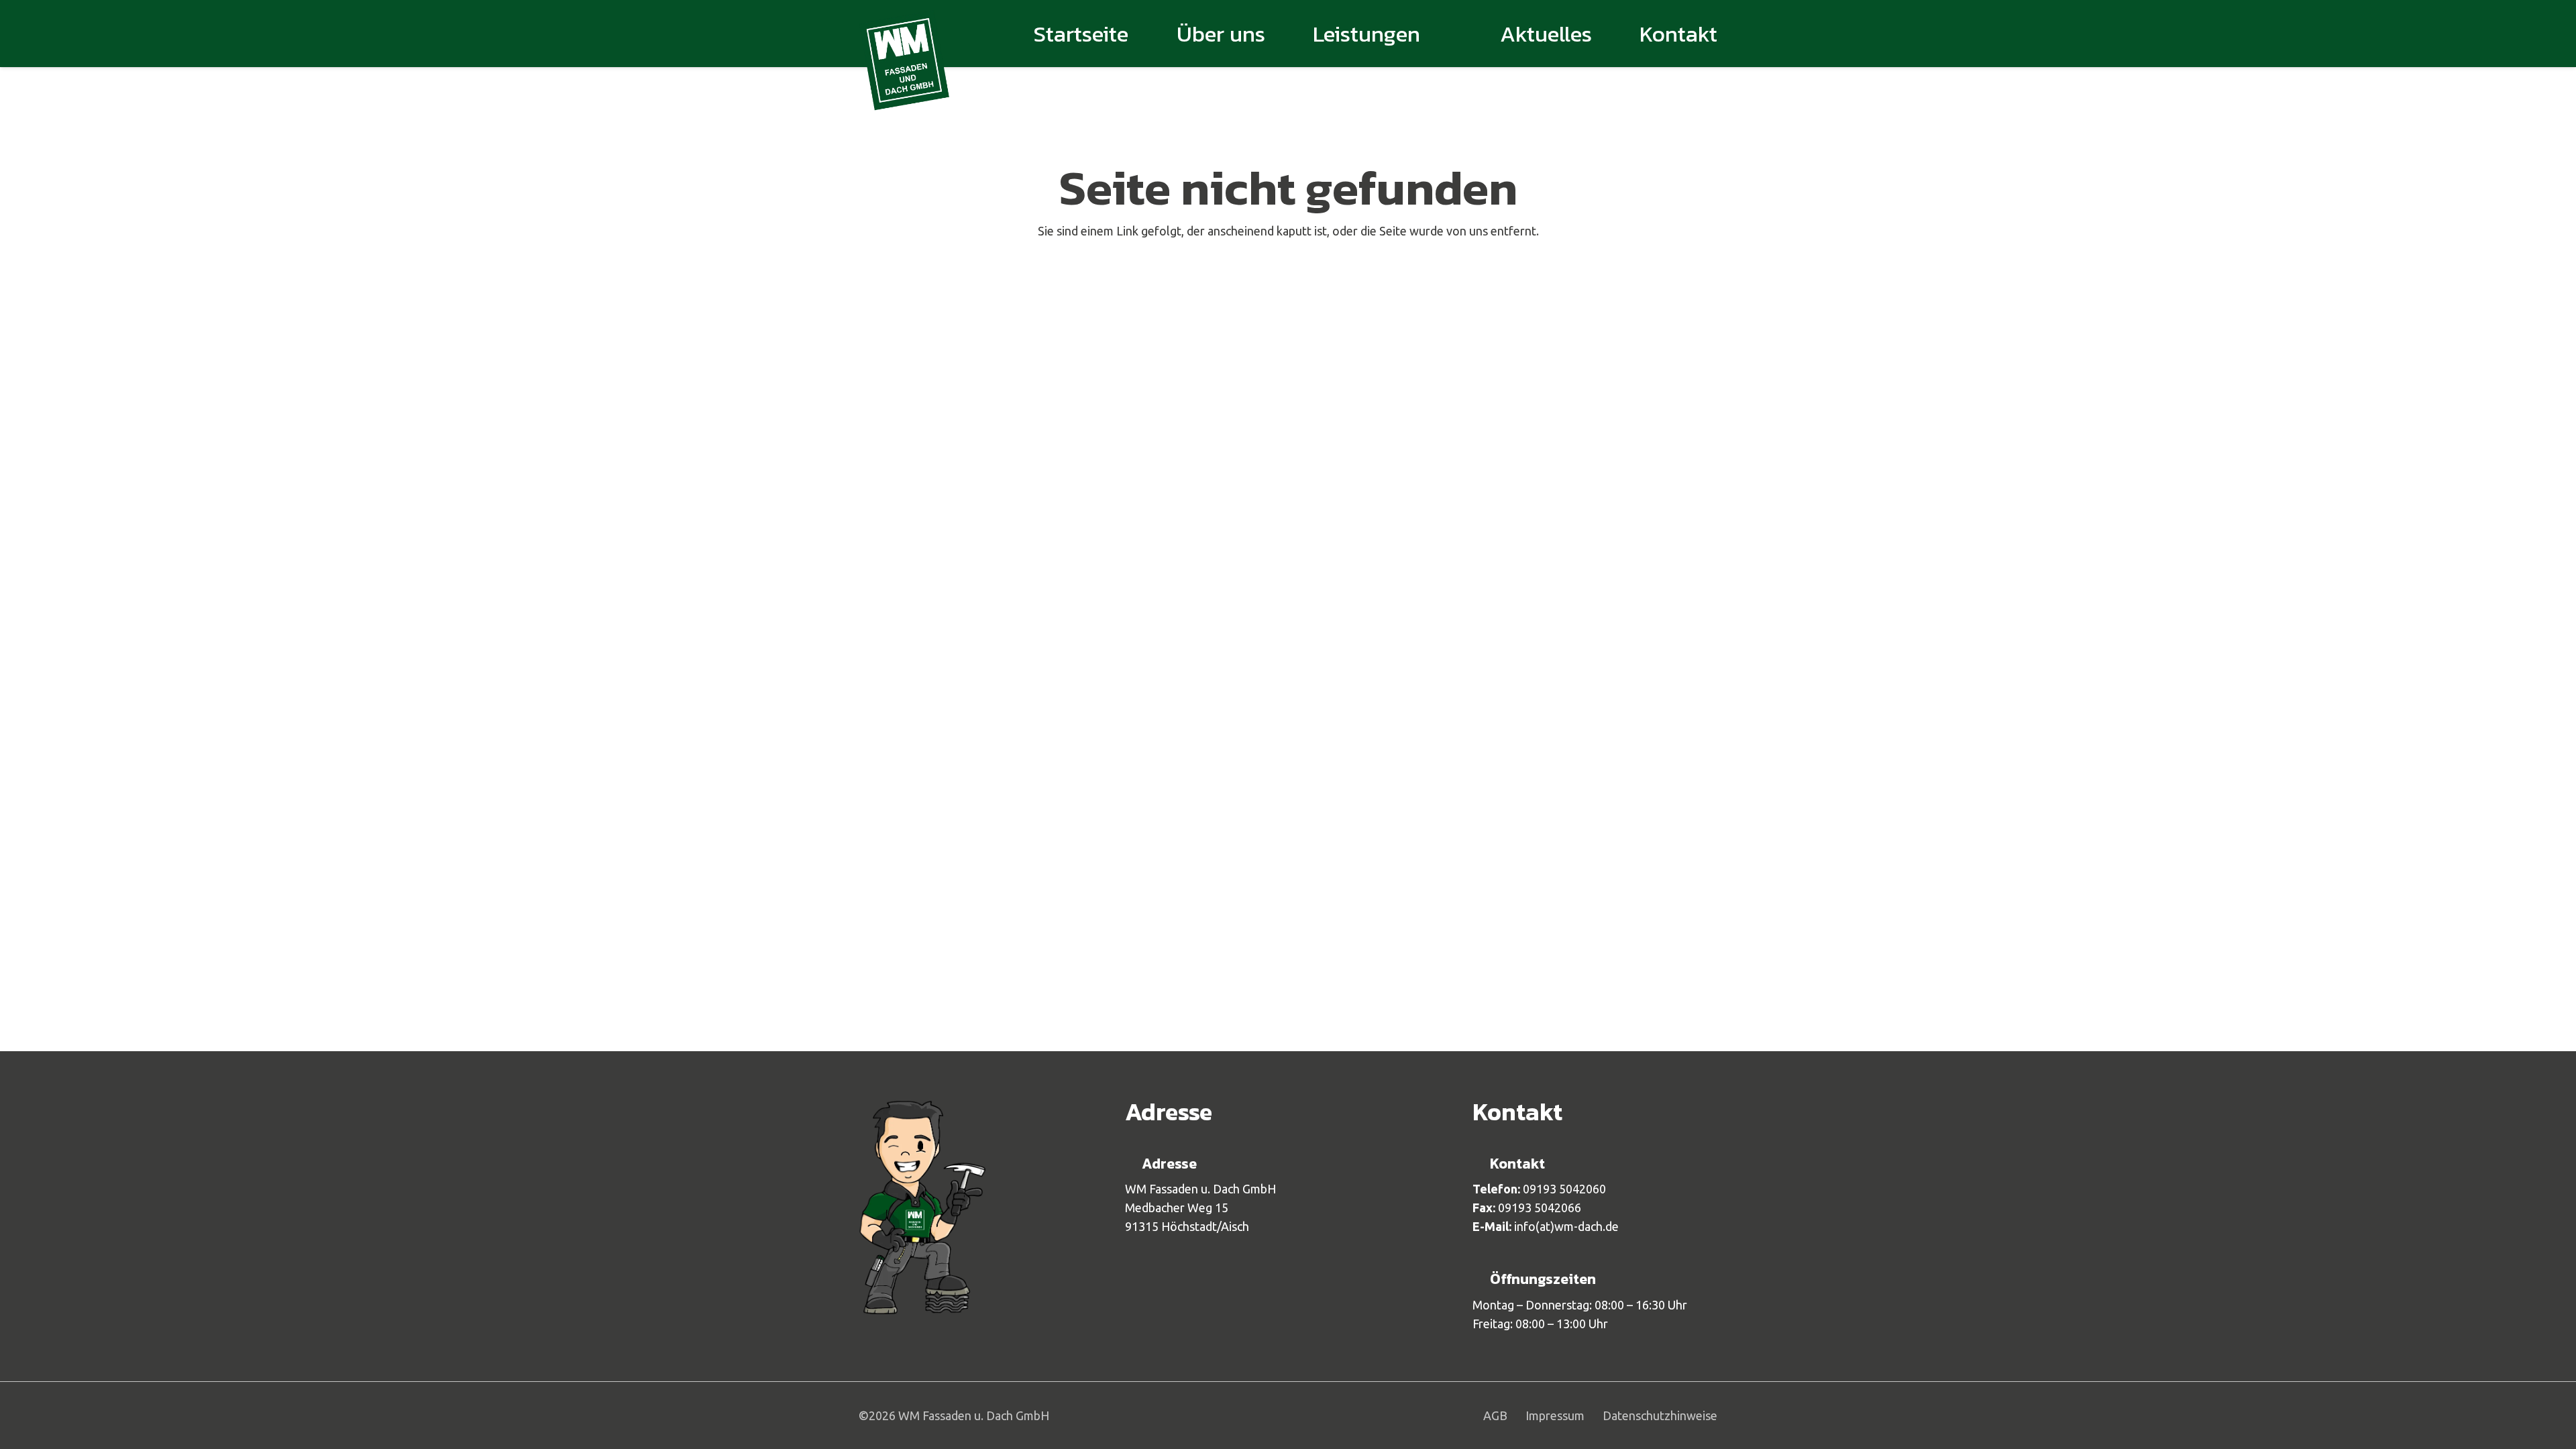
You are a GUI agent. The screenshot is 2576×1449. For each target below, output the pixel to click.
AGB (1495, 1415)
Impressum (1555, 1415)
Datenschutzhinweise (1660, 1415)
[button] (1441, 34)
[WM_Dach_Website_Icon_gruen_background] (904, 60)
